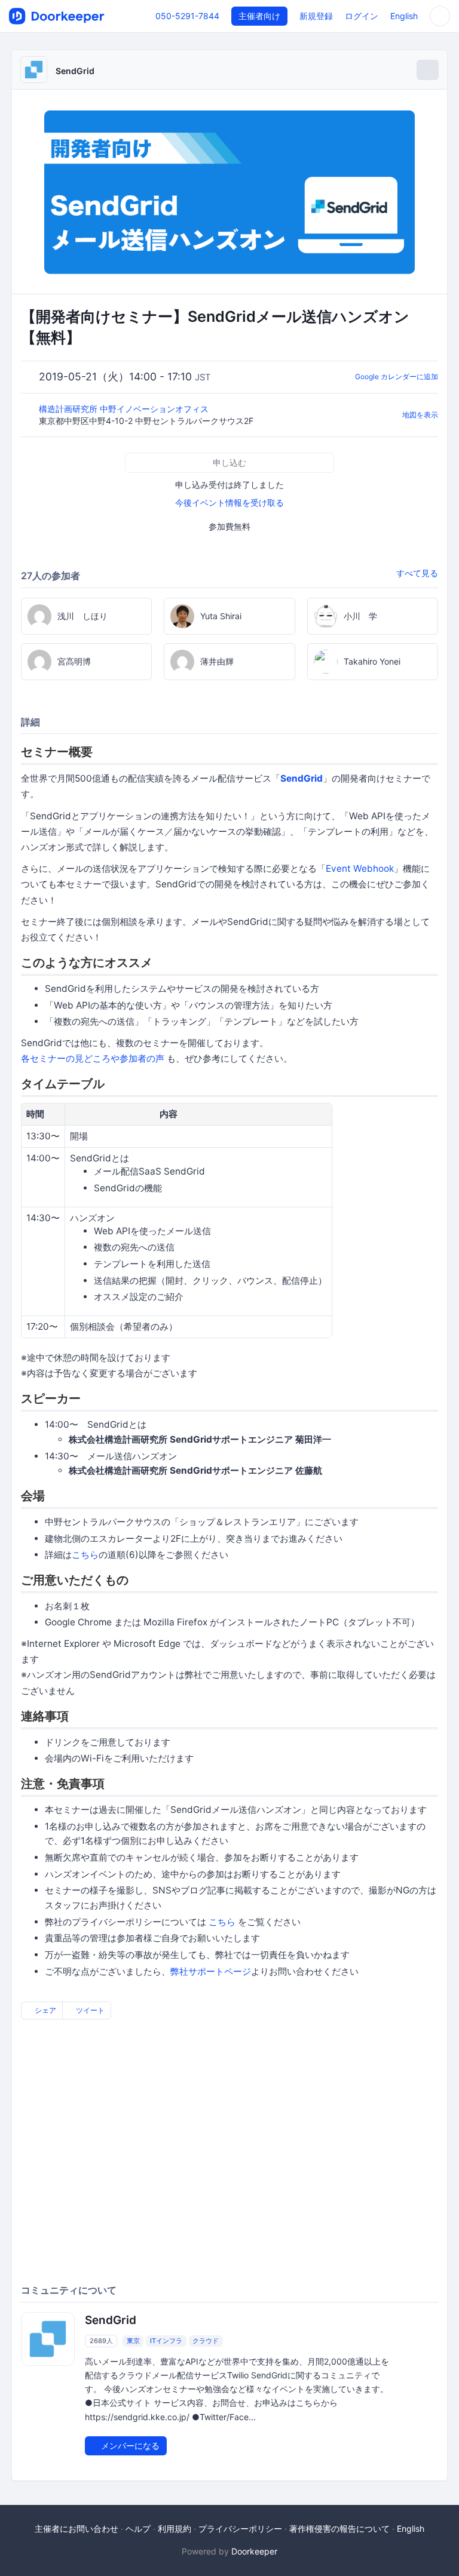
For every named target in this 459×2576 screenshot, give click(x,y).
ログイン (362, 16)
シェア (45, 2010)
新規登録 (316, 16)
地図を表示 (420, 415)
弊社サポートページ (211, 1971)
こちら (85, 1555)
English (404, 16)
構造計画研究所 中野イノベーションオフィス (125, 409)
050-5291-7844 (187, 16)
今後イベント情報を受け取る (229, 502)
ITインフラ (166, 2341)
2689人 (101, 2341)
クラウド (206, 2341)
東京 (133, 2341)
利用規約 (175, 2529)
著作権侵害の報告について (339, 2529)
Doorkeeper (254, 2551)
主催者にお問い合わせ (76, 2529)
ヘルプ (138, 2529)
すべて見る (417, 573)
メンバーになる (129, 2446)
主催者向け (259, 16)
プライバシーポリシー (240, 2529)
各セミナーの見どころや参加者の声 (93, 1058)
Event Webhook (360, 869)
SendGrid (75, 71)
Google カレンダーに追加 (397, 376)
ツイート (89, 2010)
